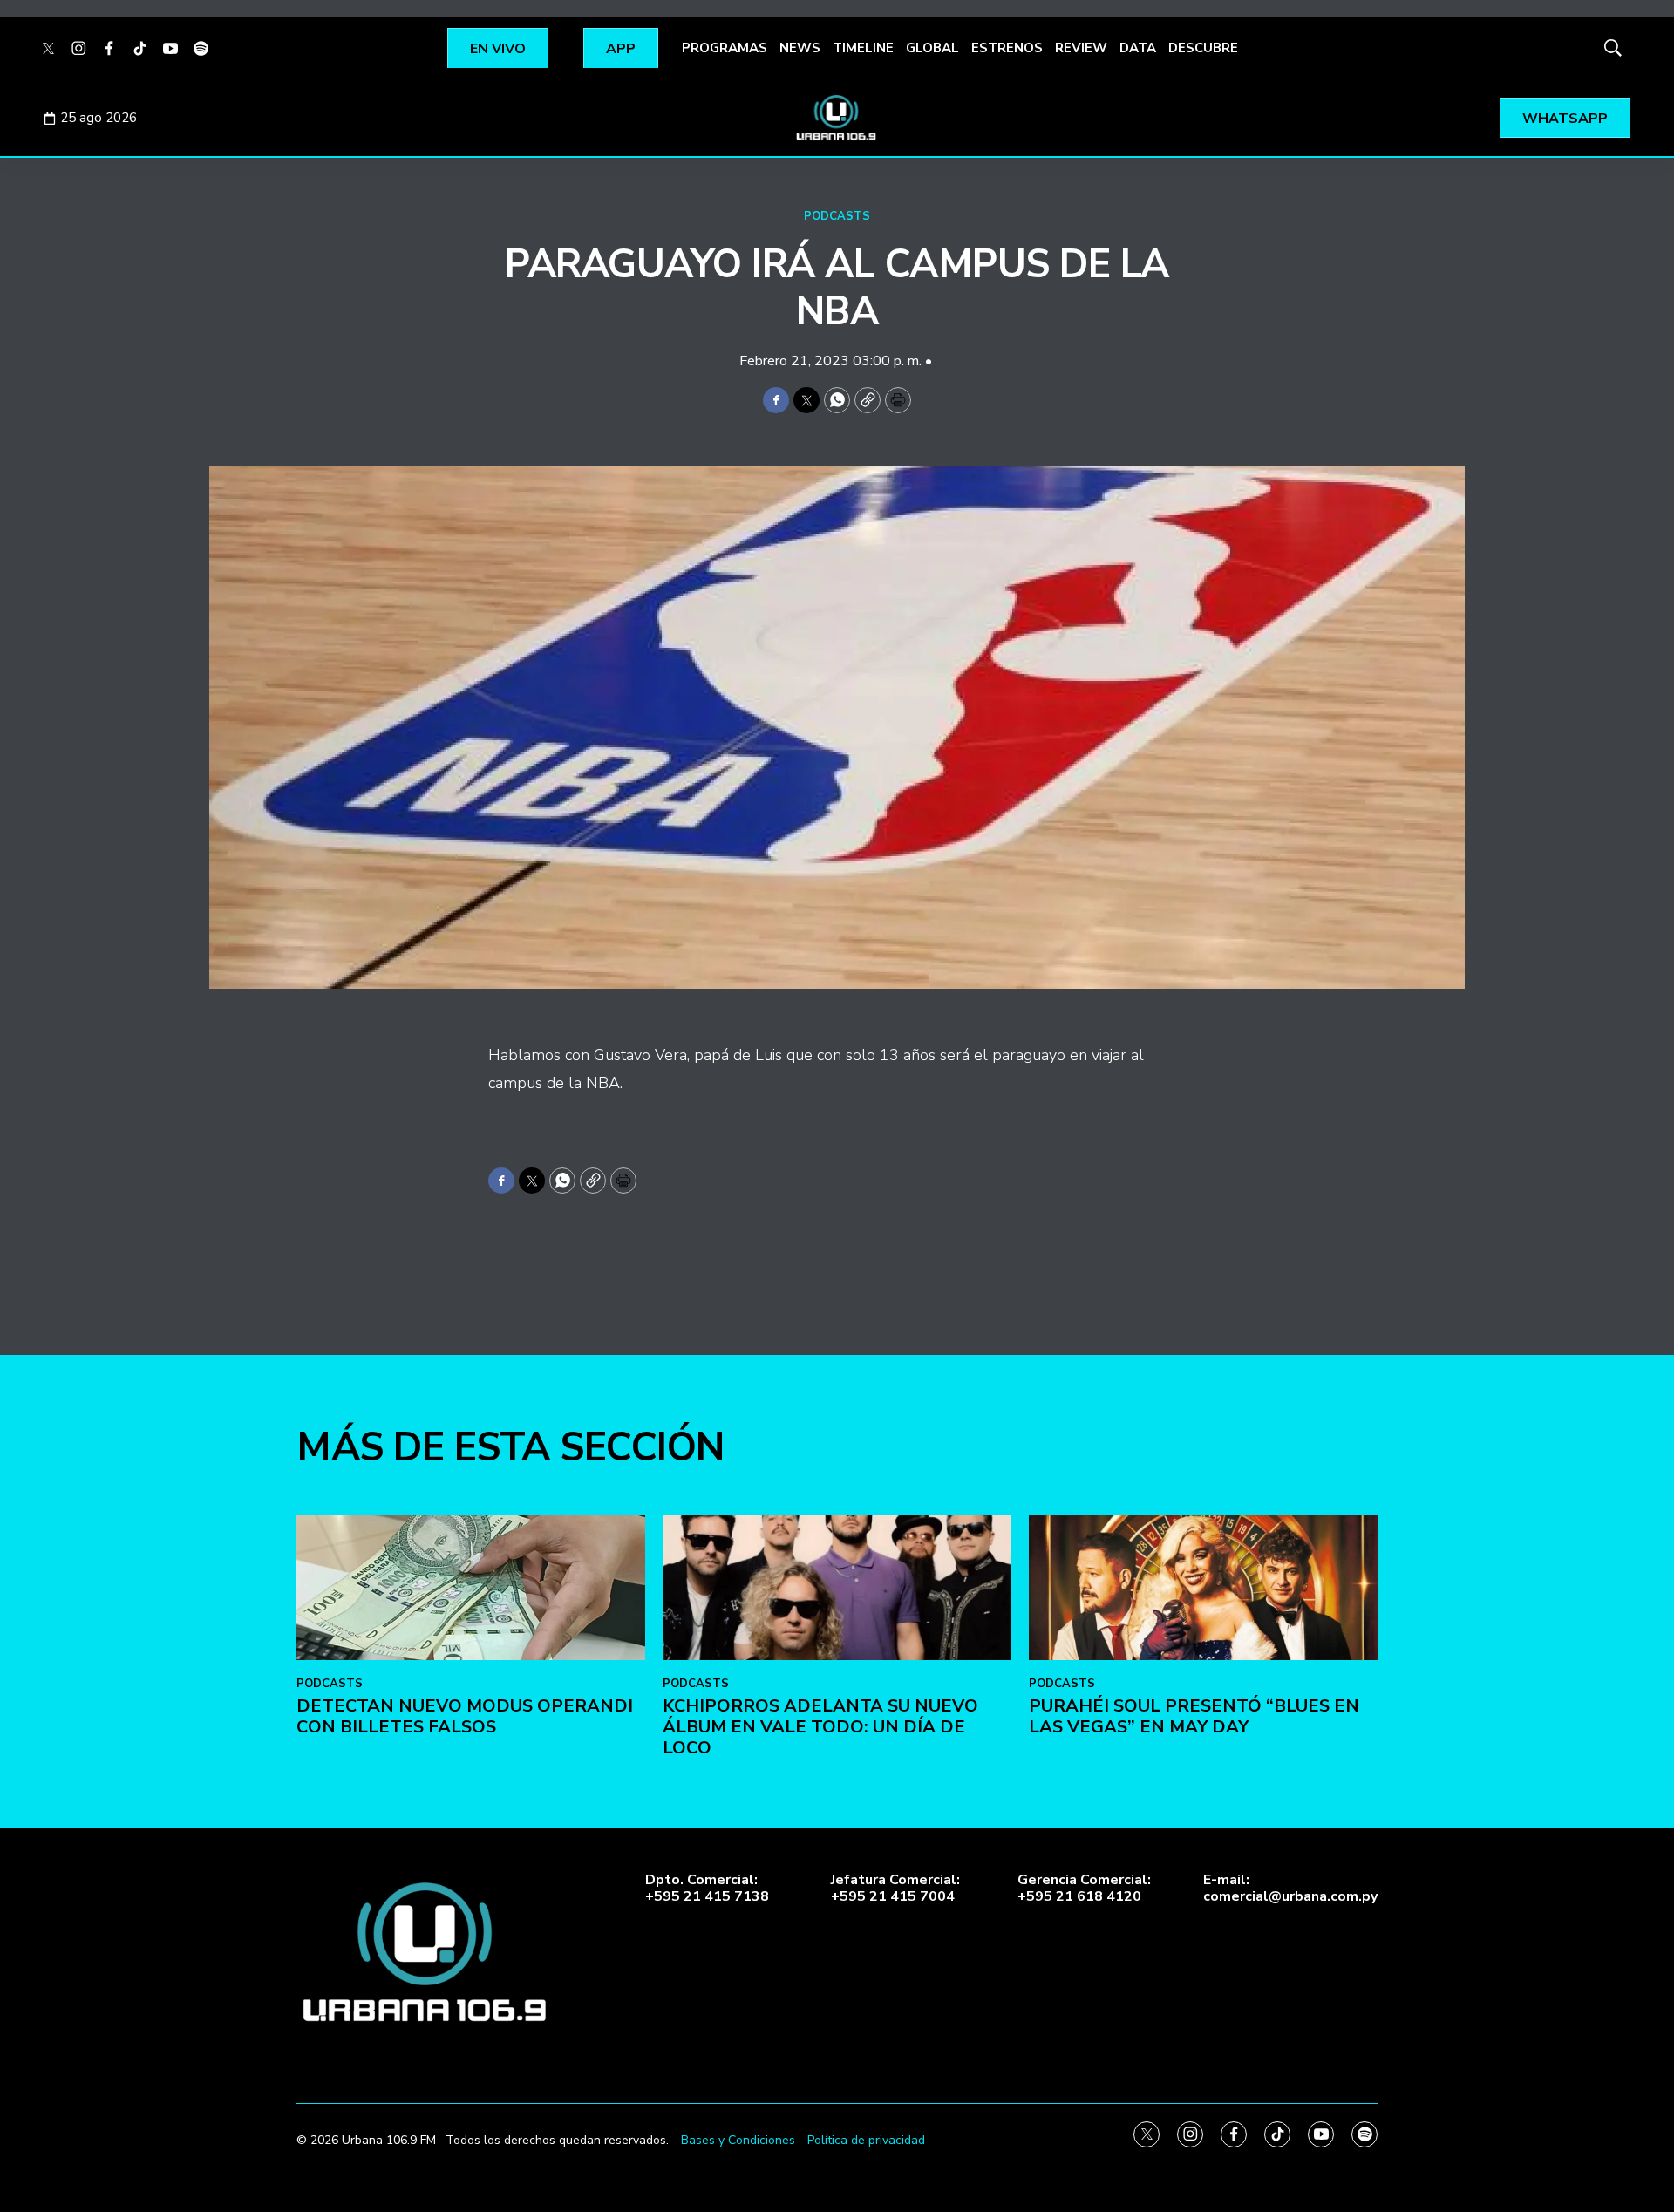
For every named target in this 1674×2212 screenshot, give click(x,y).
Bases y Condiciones (738, 2140)
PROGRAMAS (725, 48)
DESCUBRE (1203, 48)
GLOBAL (932, 48)
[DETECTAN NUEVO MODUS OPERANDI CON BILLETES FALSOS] (471, 1588)
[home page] (837, 118)
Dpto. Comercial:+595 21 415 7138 (707, 1889)
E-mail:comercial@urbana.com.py (1290, 1889)
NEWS (800, 48)
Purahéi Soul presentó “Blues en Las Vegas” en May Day (1194, 1716)
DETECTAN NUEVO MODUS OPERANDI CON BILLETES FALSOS (465, 1716)
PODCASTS (837, 216)
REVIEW (1081, 48)
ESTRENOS (1007, 48)
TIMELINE (863, 48)
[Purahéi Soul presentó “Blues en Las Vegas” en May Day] (1203, 1588)
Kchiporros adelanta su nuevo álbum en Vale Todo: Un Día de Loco (820, 1727)
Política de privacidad (866, 2140)
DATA (1138, 48)
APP (621, 49)
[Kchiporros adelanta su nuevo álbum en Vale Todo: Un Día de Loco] (837, 1588)
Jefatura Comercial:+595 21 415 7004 (895, 1889)
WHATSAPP (1565, 119)
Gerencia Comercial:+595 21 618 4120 (1084, 1889)
